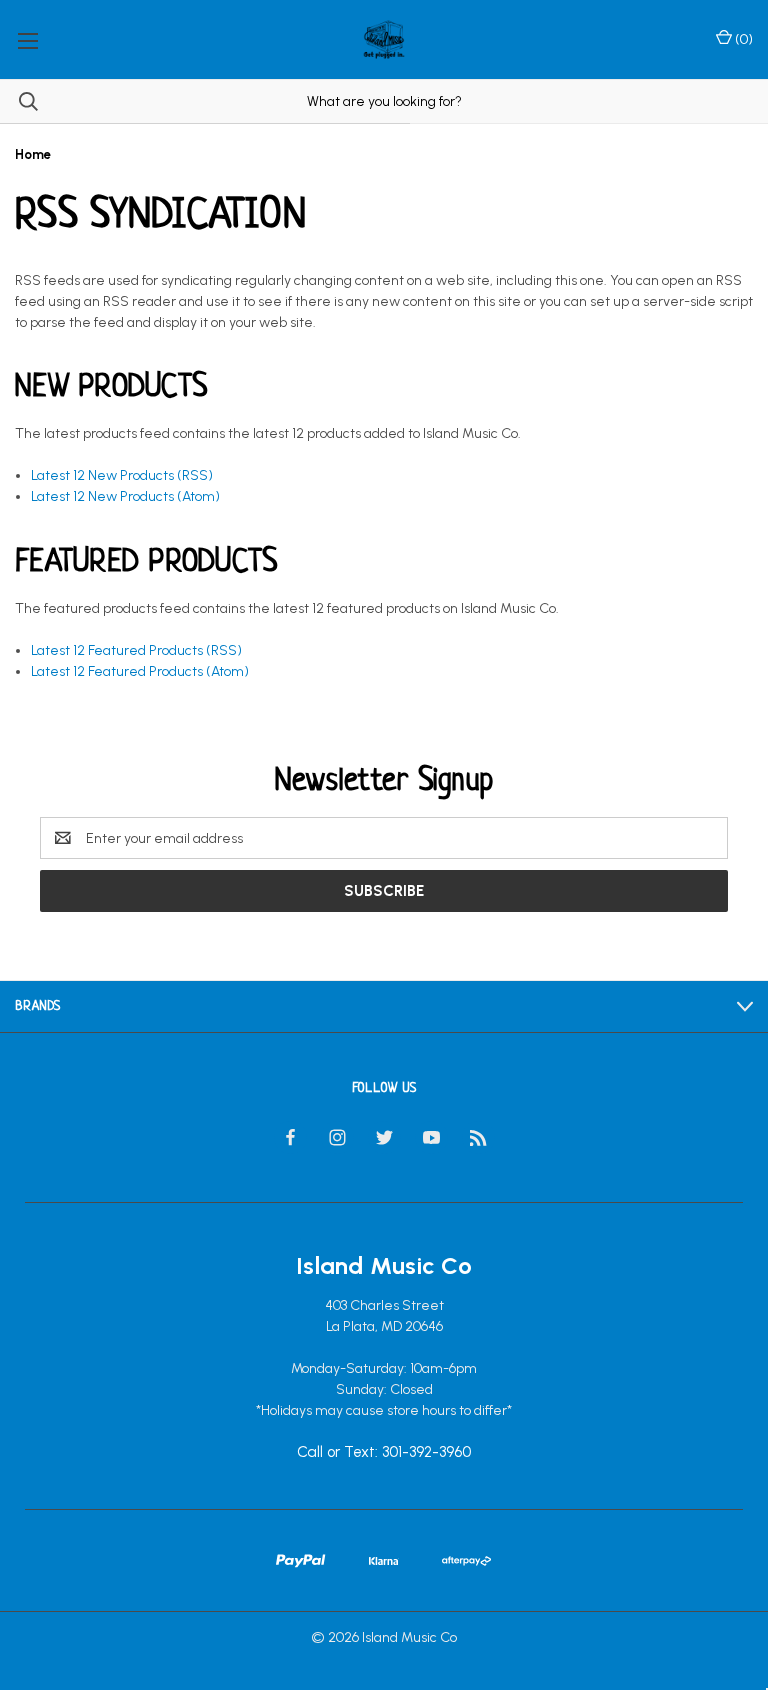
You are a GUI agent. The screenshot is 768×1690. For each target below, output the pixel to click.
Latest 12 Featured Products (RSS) (136, 650)
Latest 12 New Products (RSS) (122, 475)
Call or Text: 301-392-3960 (384, 1453)
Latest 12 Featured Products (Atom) (140, 671)
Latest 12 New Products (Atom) (125, 496)
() (742, 39)
